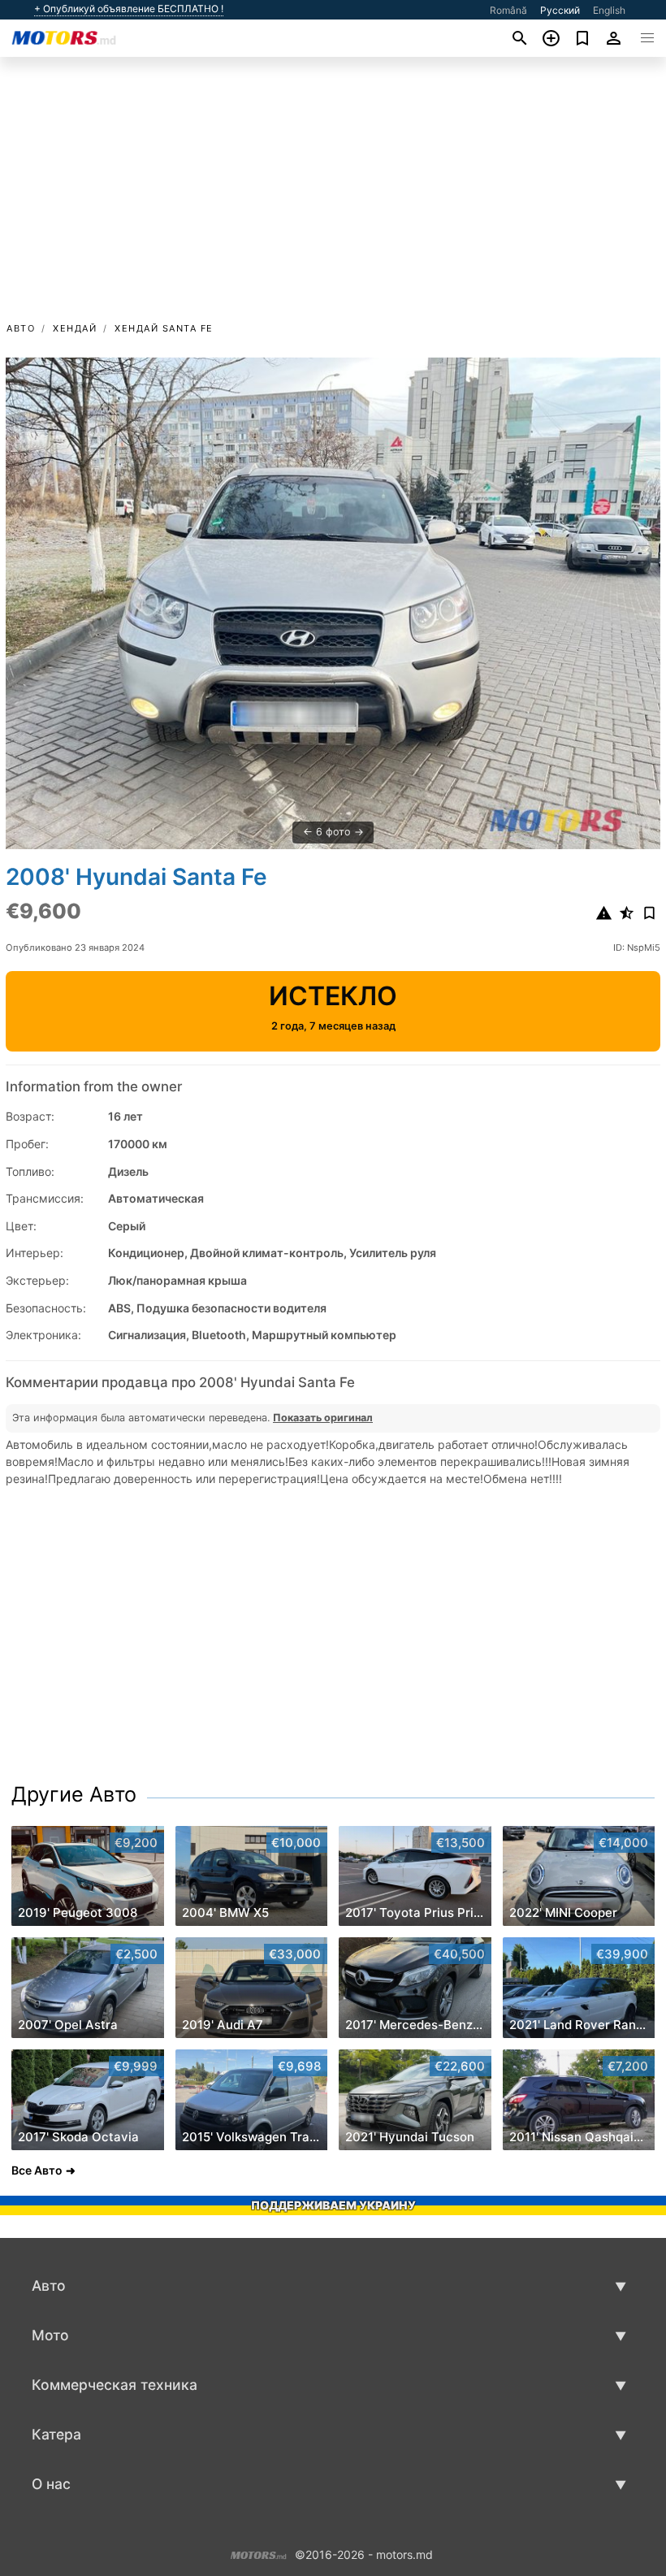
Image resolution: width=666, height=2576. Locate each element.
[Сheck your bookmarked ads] (583, 38)
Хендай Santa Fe (164, 328)
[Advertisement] (333, 197)
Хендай (75, 328)
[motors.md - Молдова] (259, 2553)
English (609, 10)
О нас (51, 2484)
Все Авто (37, 2170)
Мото (50, 2335)
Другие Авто (74, 1794)
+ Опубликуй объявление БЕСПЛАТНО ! (129, 9)
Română (508, 10)
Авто (21, 328)
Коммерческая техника (115, 2385)
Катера (56, 2434)
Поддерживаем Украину (333, 2205)
